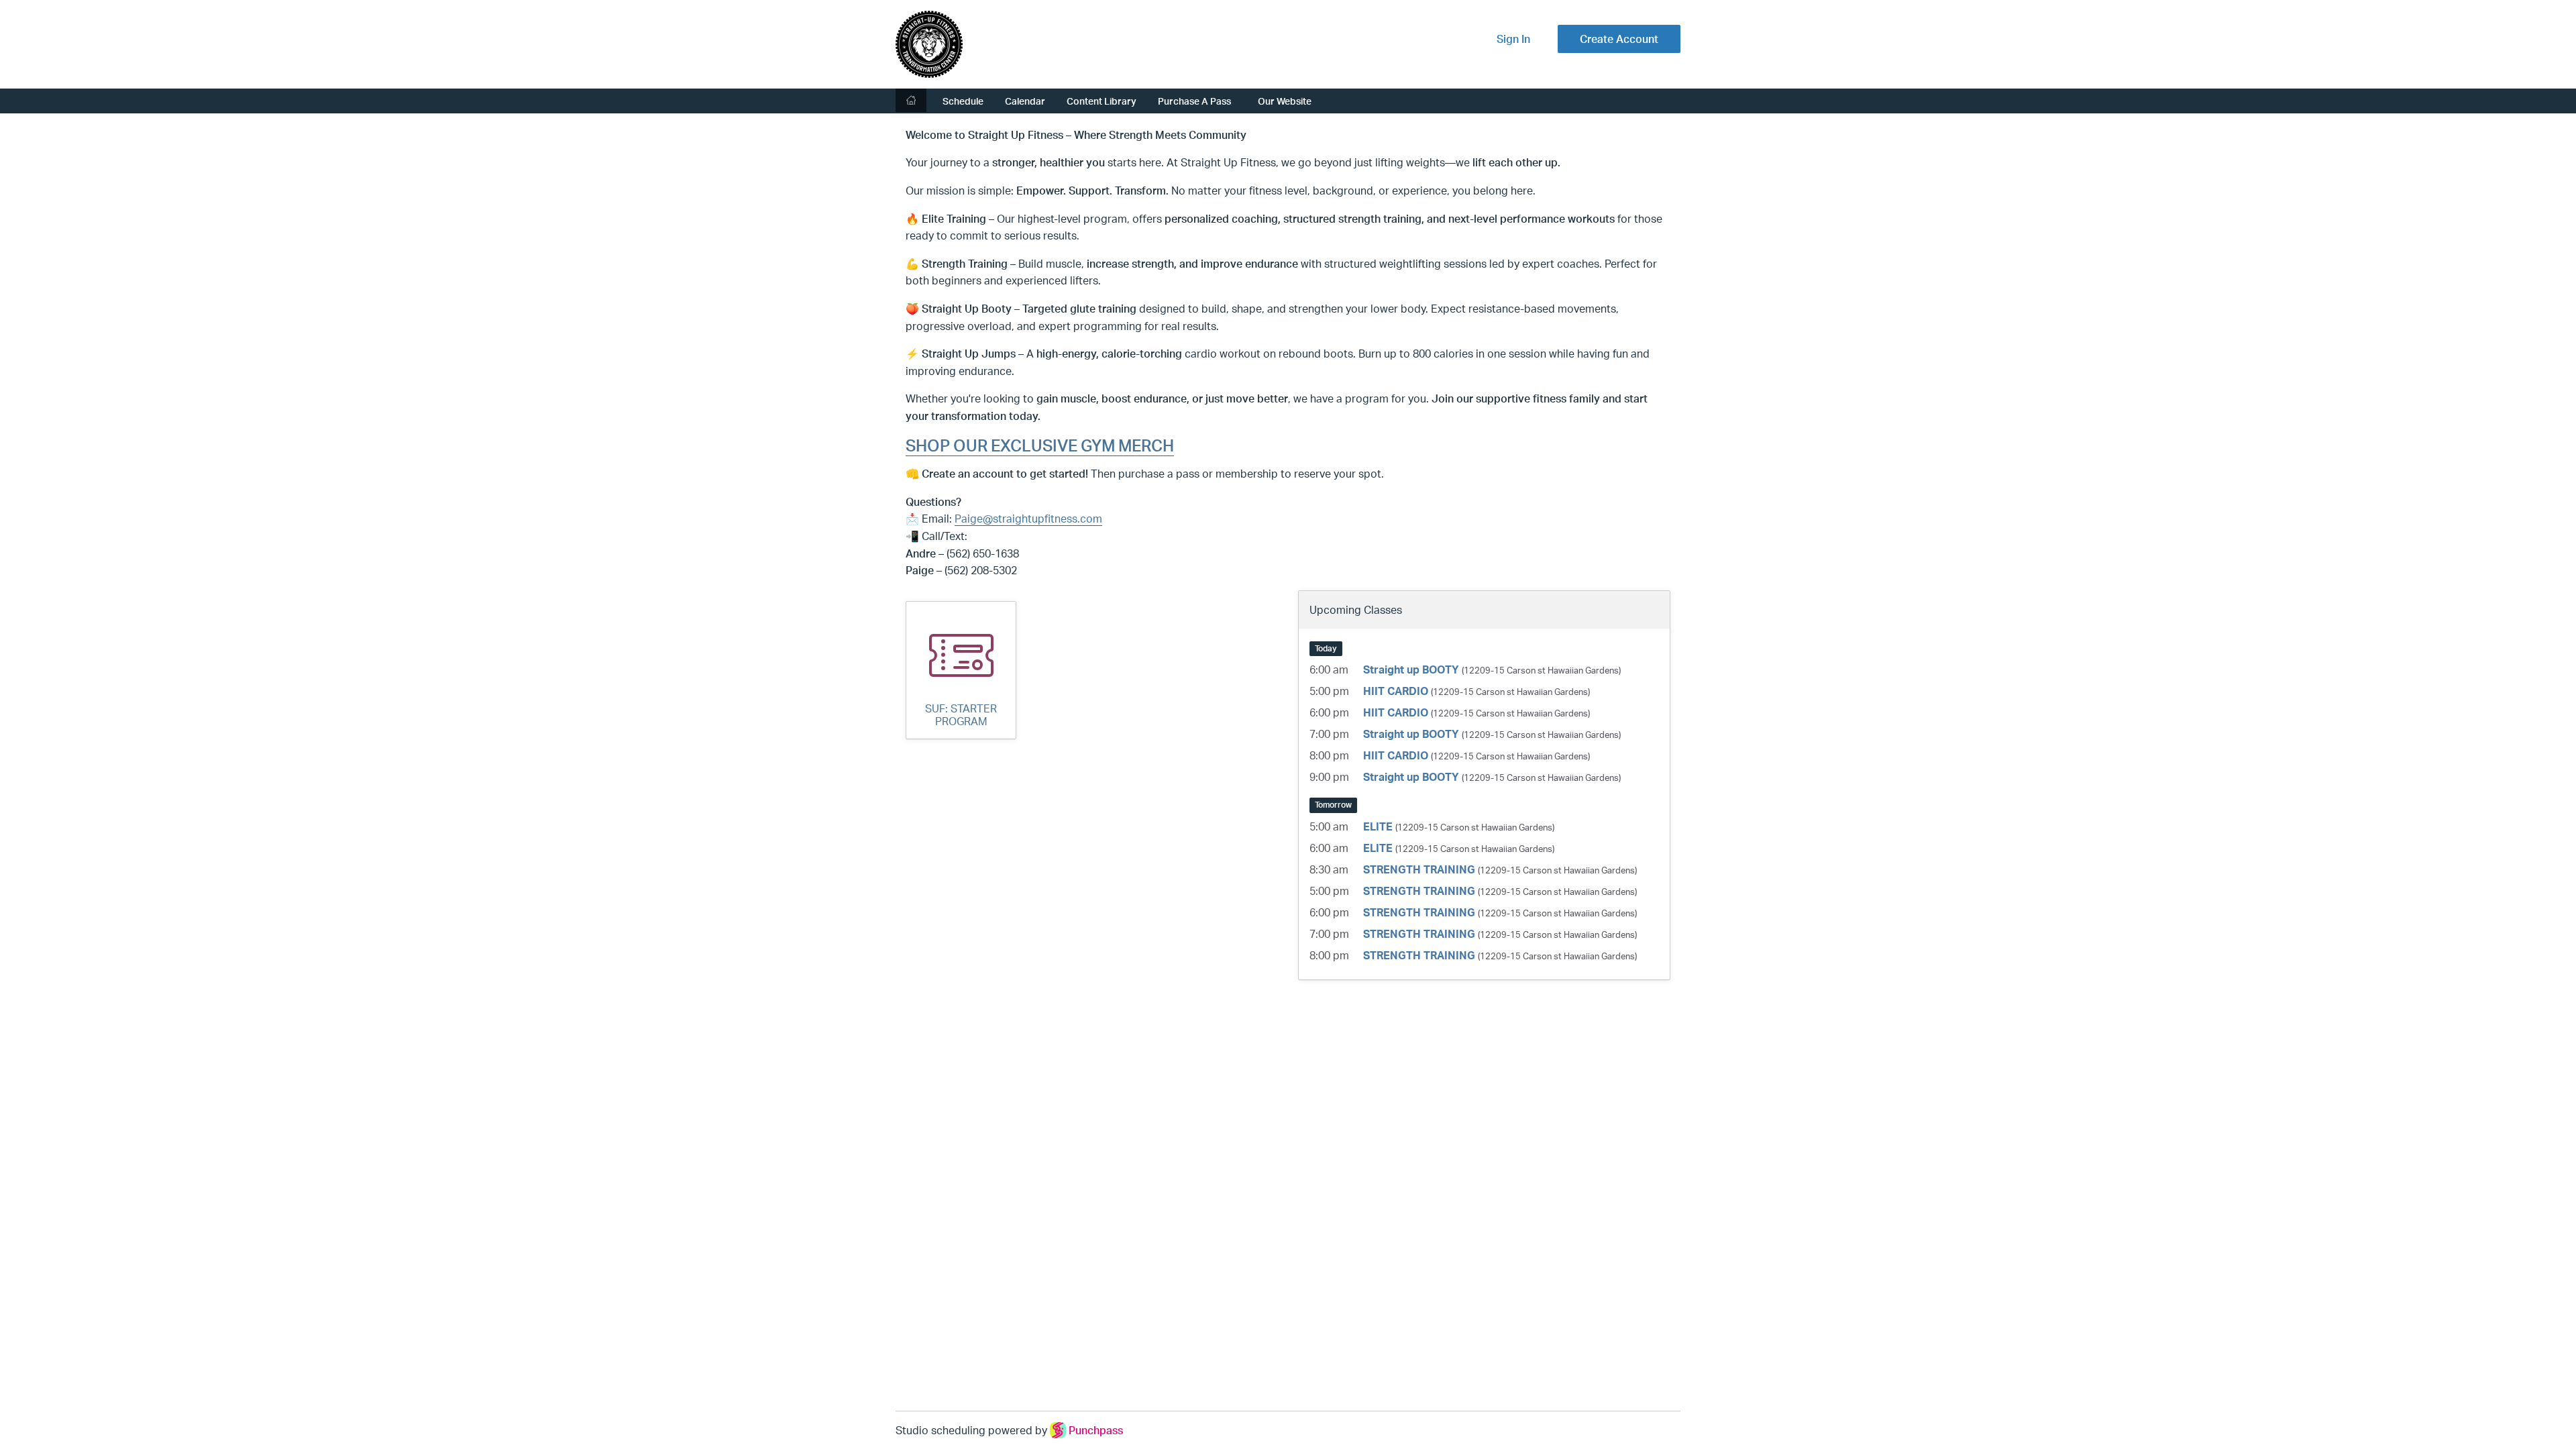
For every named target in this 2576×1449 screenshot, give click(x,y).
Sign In (1513, 39)
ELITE (1378, 826)
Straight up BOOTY (1411, 669)
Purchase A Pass (1194, 101)
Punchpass (1096, 1430)
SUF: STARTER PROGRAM (961, 715)
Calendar (1025, 101)
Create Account (1619, 39)
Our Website (1285, 101)
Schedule (963, 101)
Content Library (1102, 101)
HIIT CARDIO (1396, 691)
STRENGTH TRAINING (1419, 869)
